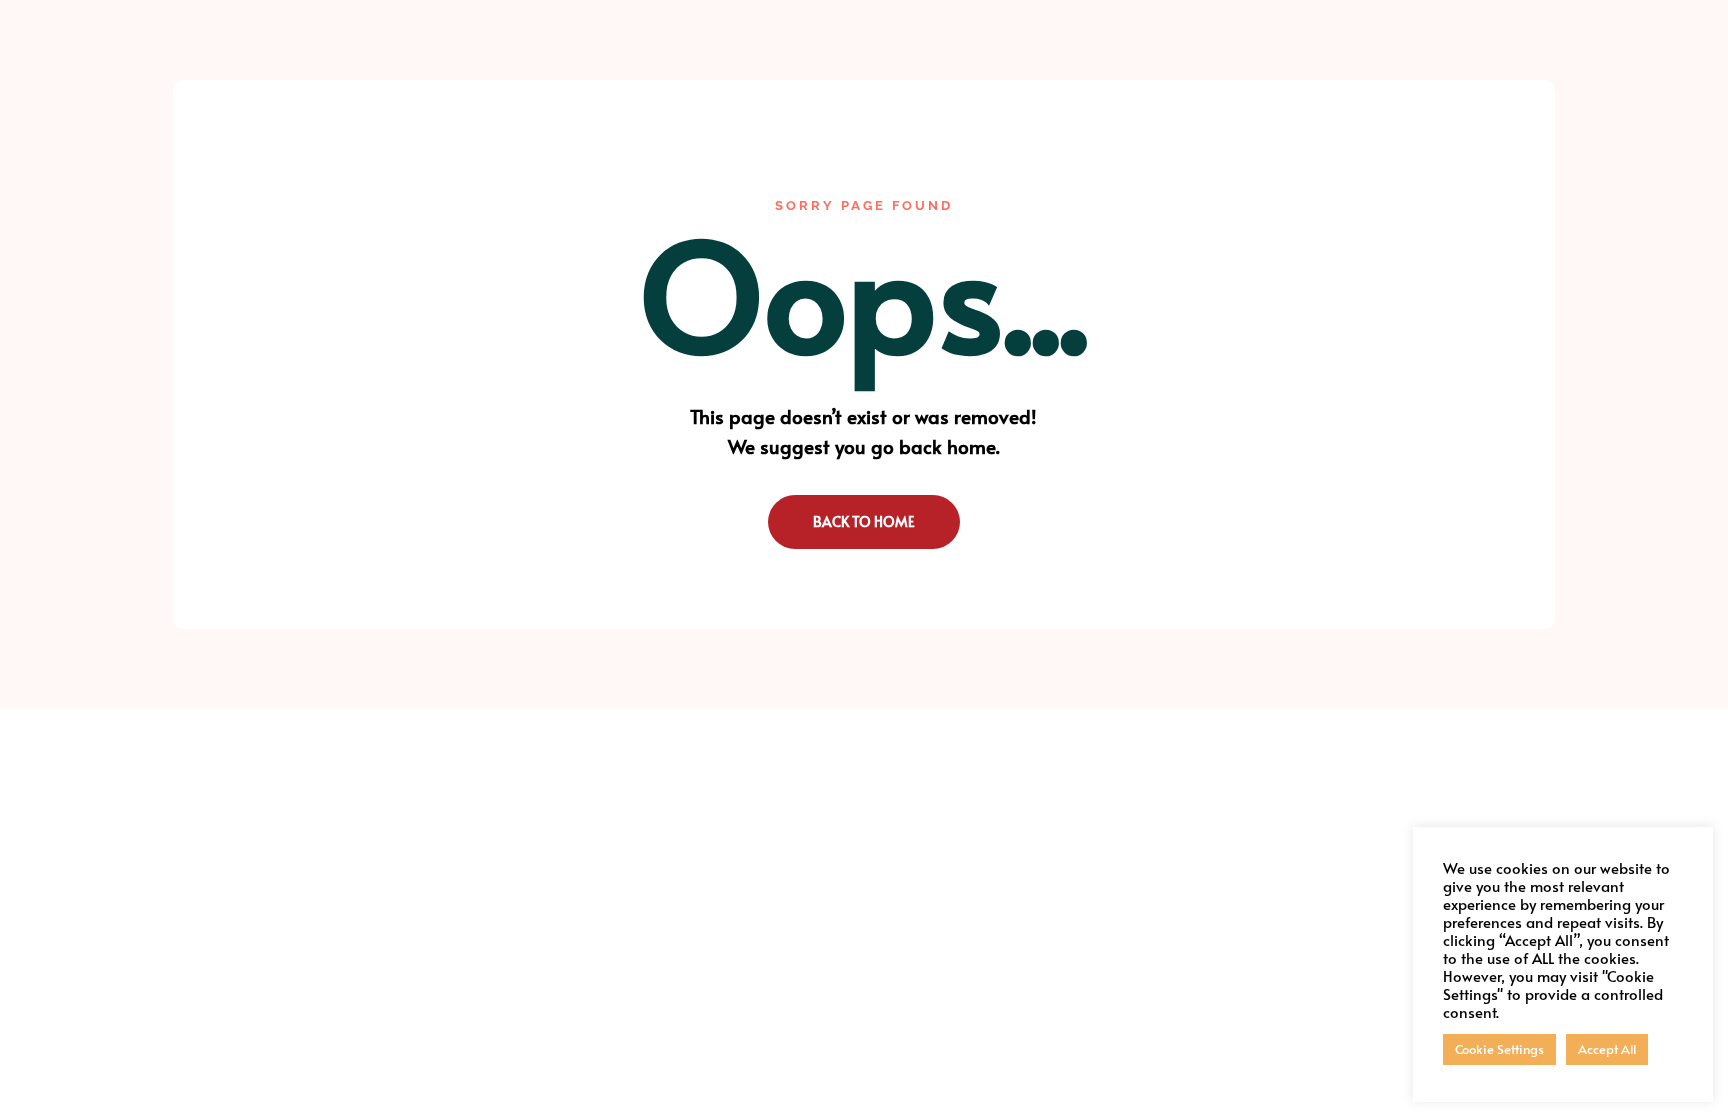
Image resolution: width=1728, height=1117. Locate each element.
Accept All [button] (1607, 1049)
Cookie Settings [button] (1499, 1049)
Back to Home (864, 521)
